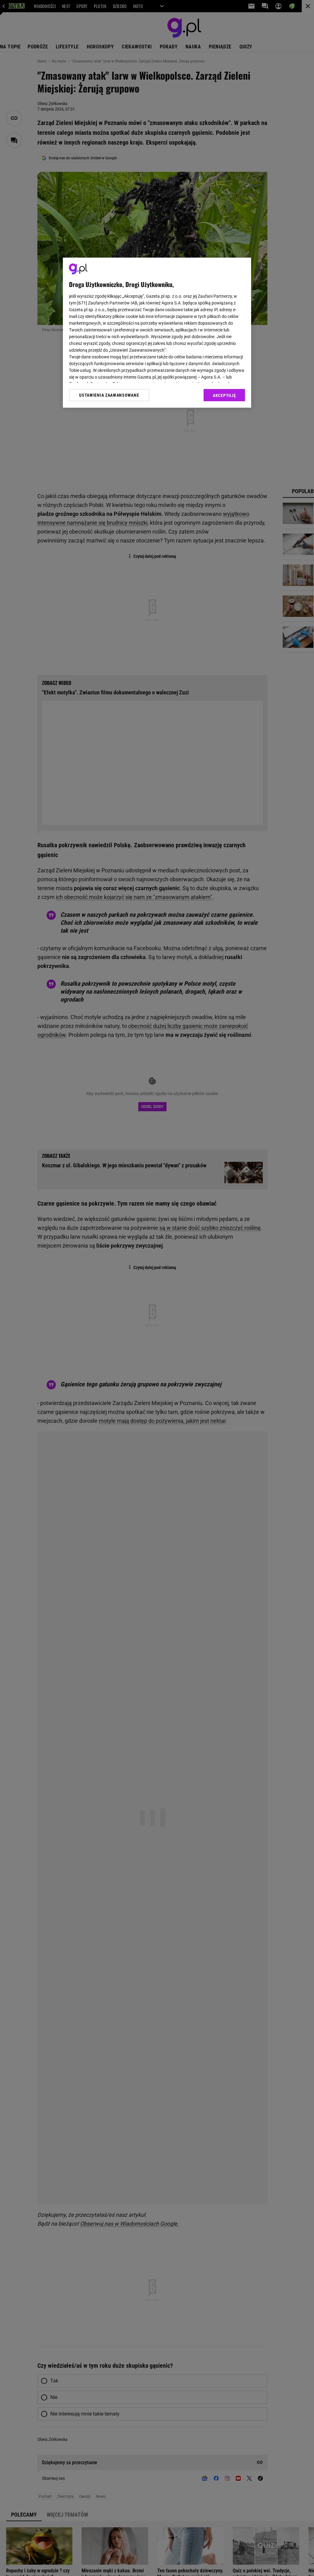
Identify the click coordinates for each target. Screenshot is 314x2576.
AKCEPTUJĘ (224, 395)
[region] (157, 333)
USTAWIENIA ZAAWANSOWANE (109, 395)
